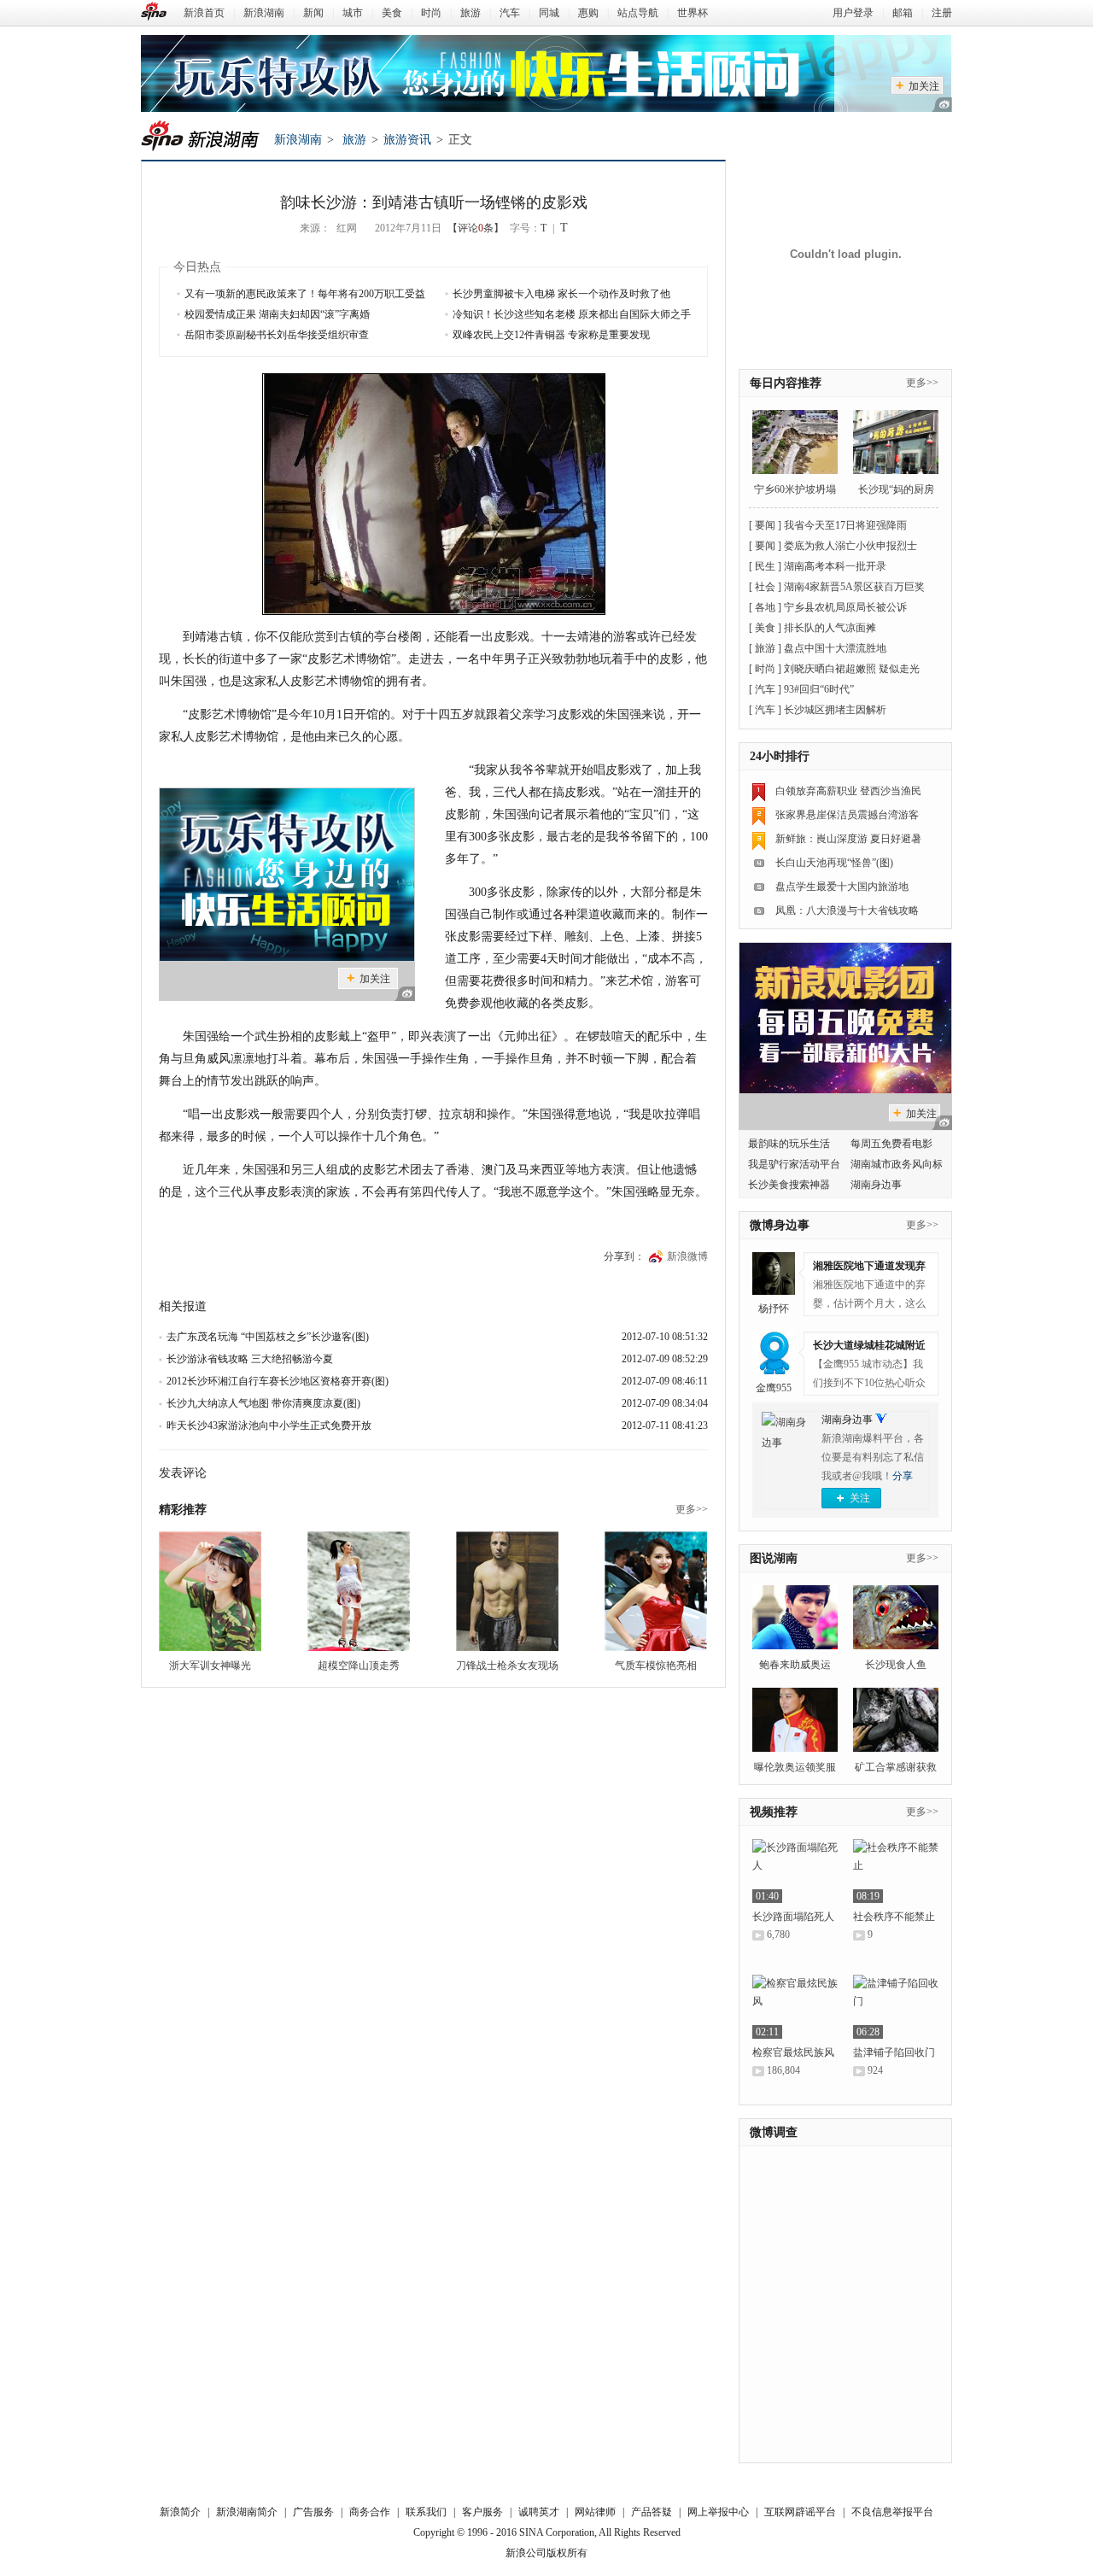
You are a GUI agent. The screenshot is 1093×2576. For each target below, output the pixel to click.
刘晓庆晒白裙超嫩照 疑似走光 (852, 669)
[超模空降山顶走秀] (359, 1591)
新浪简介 (180, 2512)
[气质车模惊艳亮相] (656, 1591)
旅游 (471, 13)
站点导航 (638, 13)
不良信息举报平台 (892, 2512)
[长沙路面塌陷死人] (795, 1871)
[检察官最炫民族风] (795, 2007)
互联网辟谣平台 (800, 2512)
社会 (765, 587)
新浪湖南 (264, 13)
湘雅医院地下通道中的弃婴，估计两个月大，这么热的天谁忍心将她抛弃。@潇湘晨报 (869, 1306)
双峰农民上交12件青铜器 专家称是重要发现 (551, 335)
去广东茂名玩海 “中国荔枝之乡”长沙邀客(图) (268, 1337)
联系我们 (426, 2512)
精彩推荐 (183, 1510)
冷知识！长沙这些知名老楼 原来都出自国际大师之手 (572, 314)
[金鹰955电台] (774, 1353)
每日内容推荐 (786, 383)
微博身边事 (780, 1225)
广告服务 (313, 2512)
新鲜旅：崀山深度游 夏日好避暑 (848, 839)
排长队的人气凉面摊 (830, 628)
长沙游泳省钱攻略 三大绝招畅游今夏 (250, 1359)
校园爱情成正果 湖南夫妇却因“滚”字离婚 (277, 314)
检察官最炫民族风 (793, 2052)
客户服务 (482, 2512)
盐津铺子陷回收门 (894, 2052)
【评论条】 (476, 228)
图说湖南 (774, 1558)
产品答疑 (652, 2512)
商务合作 (370, 2512)
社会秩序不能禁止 (894, 1917)
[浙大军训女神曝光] (210, 1591)
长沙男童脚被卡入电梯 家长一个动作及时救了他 (561, 294)
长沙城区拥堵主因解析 (835, 710)
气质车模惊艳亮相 (656, 1666)
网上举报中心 (718, 2512)
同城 (549, 13)
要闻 (765, 525)
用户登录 (853, 13)
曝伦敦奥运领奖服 (795, 1767)
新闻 (313, 13)
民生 (765, 566)
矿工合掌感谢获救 (896, 1767)
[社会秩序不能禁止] (896, 1871)
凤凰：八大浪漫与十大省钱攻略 (847, 910)
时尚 (431, 13)
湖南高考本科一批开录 (835, 566)
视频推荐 (774, 1812)
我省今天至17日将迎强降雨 (845, 525)
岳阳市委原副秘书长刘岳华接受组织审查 (277, 335)
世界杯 (693, 13)
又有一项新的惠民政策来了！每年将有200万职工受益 (305, 294)
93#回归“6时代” (819, 689)
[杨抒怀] (774, 1273)
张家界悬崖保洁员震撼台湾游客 (847, 815)
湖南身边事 (847, 1420)
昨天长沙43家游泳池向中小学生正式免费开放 (269, 1426)
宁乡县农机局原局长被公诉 (845, 607)
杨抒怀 (774, 1308)
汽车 (510, 13)
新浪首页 (204, 13)
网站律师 (595, 2512)
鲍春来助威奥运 (795, 1665)
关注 (860, 1498)
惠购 (588, 13)
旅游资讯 (407, 140)
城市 (353, 13)
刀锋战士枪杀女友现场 (507, 1666)
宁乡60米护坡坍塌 (795, 489)
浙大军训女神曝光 (210, 1666)
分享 (903, 1476)
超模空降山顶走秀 (359, 1666)
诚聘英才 (539, 2512)
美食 (392, 13)
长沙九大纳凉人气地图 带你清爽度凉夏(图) (263, 1403)
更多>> (692, 1509)
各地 (765, 607)
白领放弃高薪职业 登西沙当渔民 (848, 791)
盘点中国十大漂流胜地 (835, 648)
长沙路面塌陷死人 (793, 1917)
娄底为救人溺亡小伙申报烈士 (850, 546)
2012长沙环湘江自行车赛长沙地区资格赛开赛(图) (278, 1381)
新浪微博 (687, 1256)
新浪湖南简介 (247, 2512)
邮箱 (903, 13)
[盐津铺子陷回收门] (896, 2007)
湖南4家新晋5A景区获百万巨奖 (854, 587)
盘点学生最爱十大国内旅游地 (842, 887)
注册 (942, 13)
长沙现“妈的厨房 (896, 489)
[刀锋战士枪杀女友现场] (507, 1591)
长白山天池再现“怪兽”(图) (834, 863)
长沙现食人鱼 (896, 1665)
